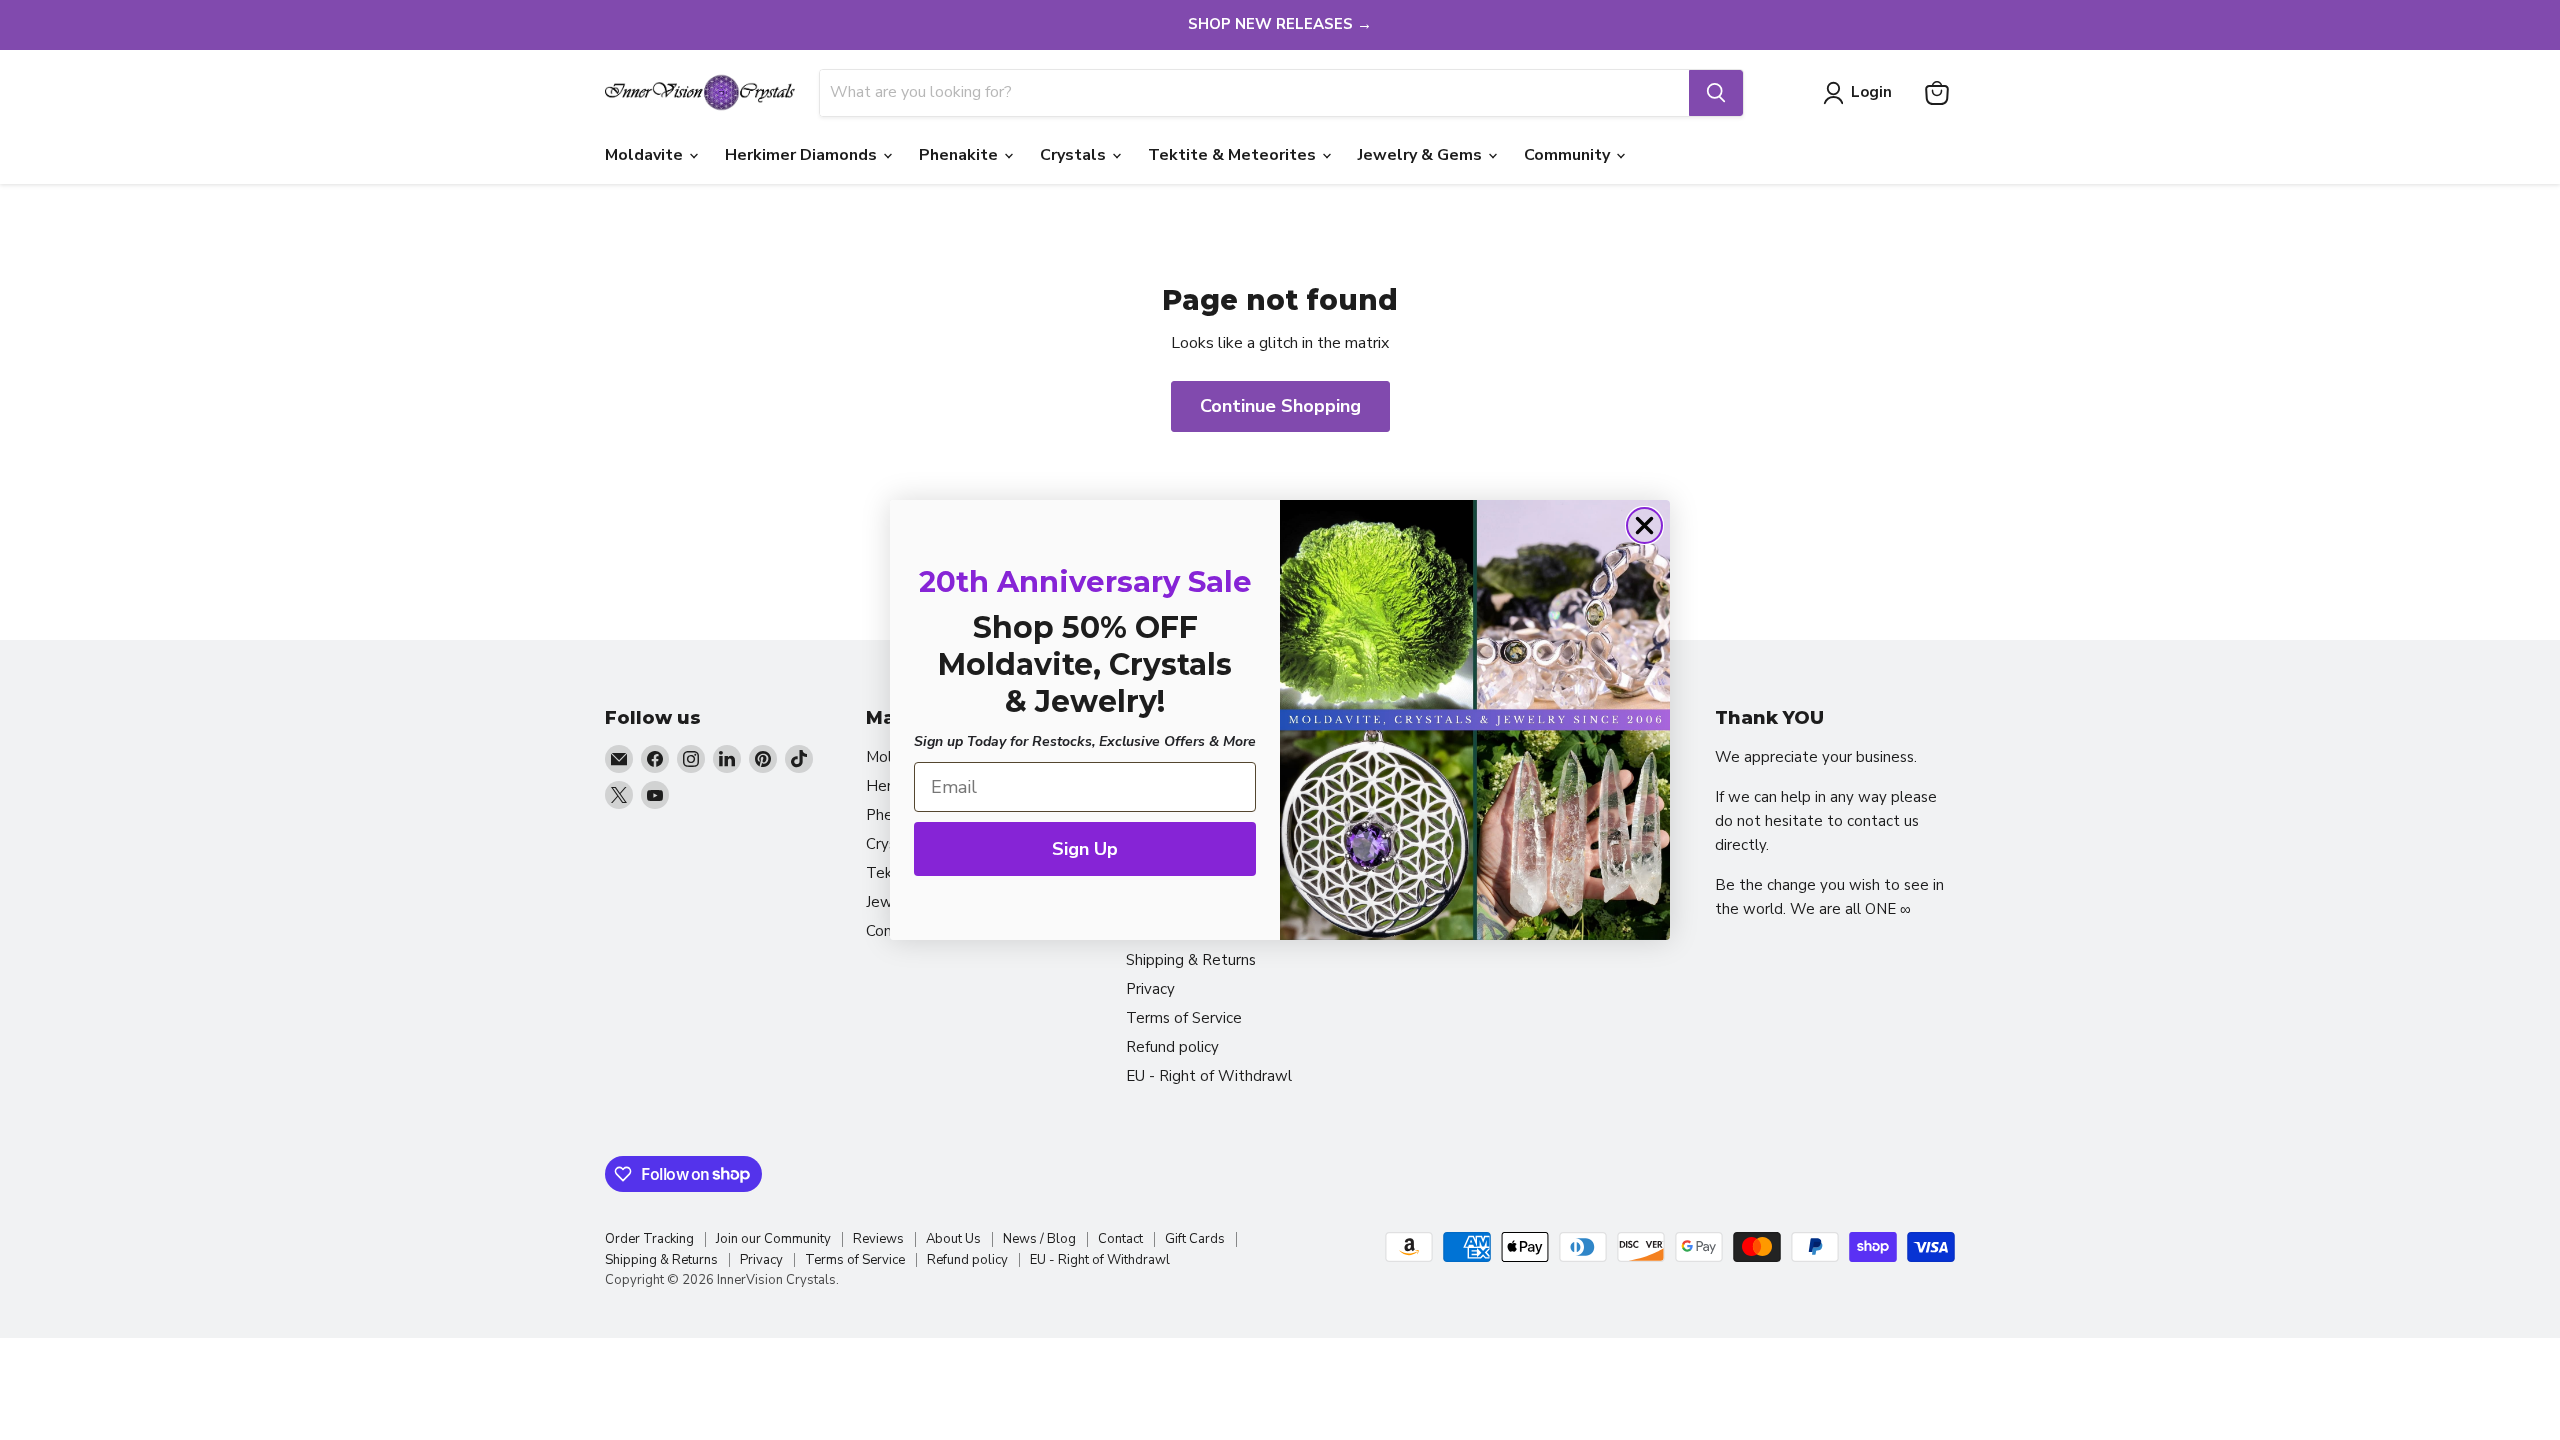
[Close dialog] (1644, 525)
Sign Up (1085, 849)
